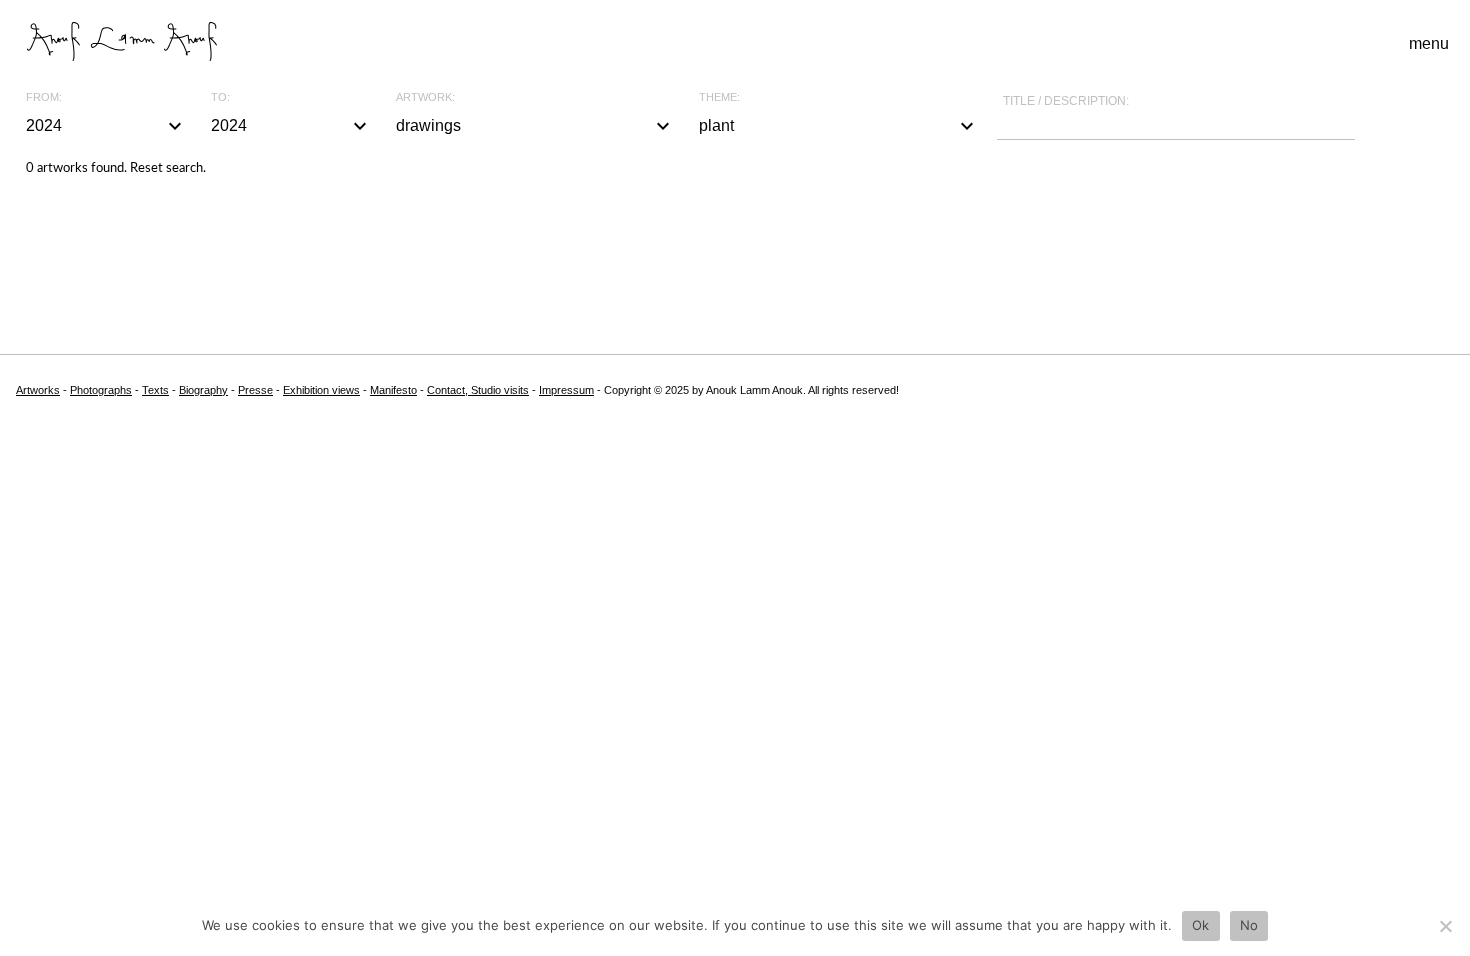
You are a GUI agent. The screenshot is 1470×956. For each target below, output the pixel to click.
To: (220, 97)
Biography (203, 390)
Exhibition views (321, 390)
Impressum (566, 390)
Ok (1201, 925)
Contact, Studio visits (478, 390)
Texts (155, 390)
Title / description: (1066, 101)
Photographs (101, 390)
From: (44, 97)
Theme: (719, 97)
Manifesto (393, 390)
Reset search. (168, 168)
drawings (536, 126)
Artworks (38, 390)
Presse (255, 390)
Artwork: (425, 97)
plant (839, 126)
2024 (106, 126)
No (1249, 925)
